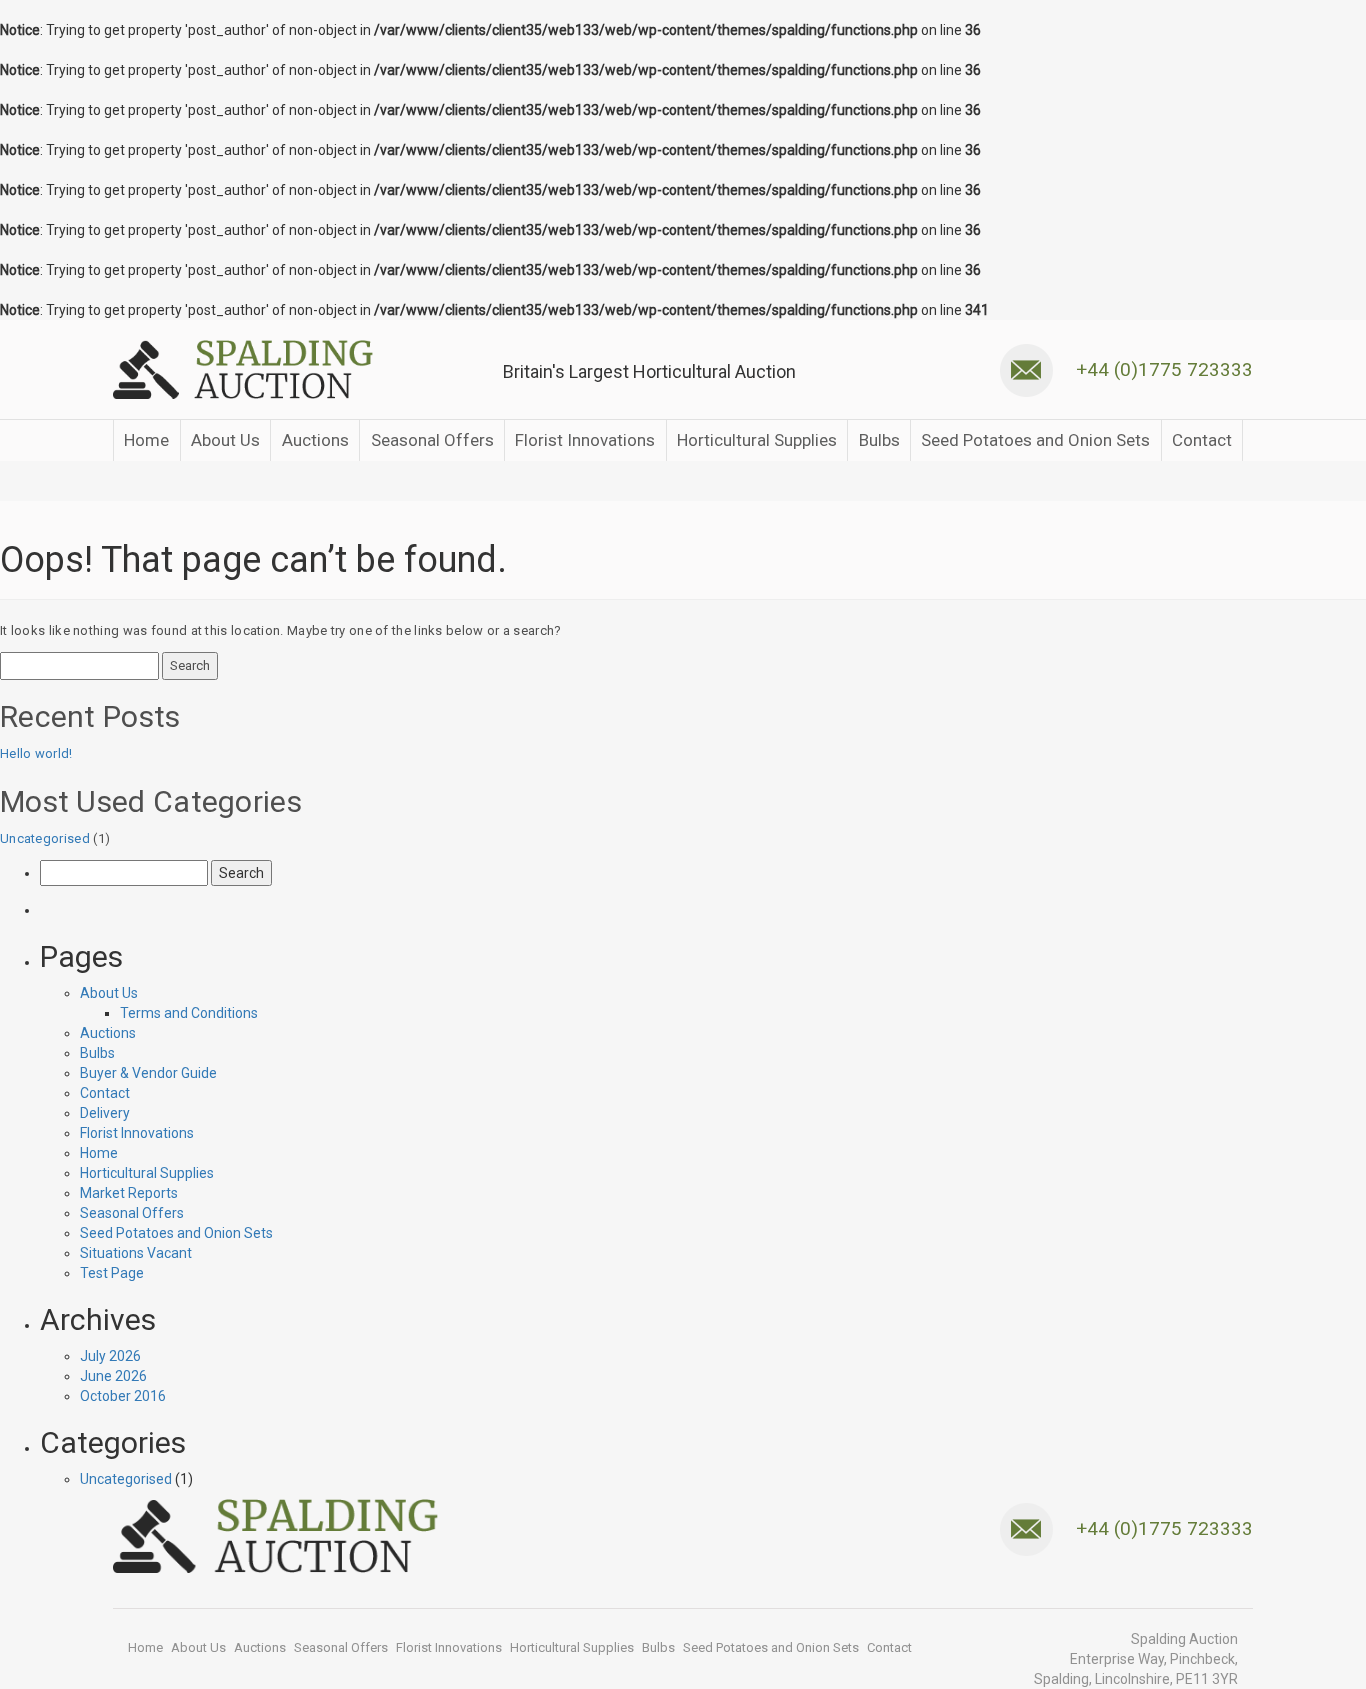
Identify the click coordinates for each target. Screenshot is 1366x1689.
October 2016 (123, 1396)
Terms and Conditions (189, 1013)
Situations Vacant (136, 1253)
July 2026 (110, 1356)
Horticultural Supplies (757, 440)
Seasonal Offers (432, 440)
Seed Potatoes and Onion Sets (1035, 440)
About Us (225, 440)
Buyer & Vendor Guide (148, 1073)
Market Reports (129, 1193)
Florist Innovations (585, 440)
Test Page (112, 1273)
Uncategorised (45, 838)
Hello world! (36, 753)
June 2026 (113, 1376)
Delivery (105, 1113)
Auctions (315, 440)
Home (146, 440)
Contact (1202, 440)
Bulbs (879, 440)
